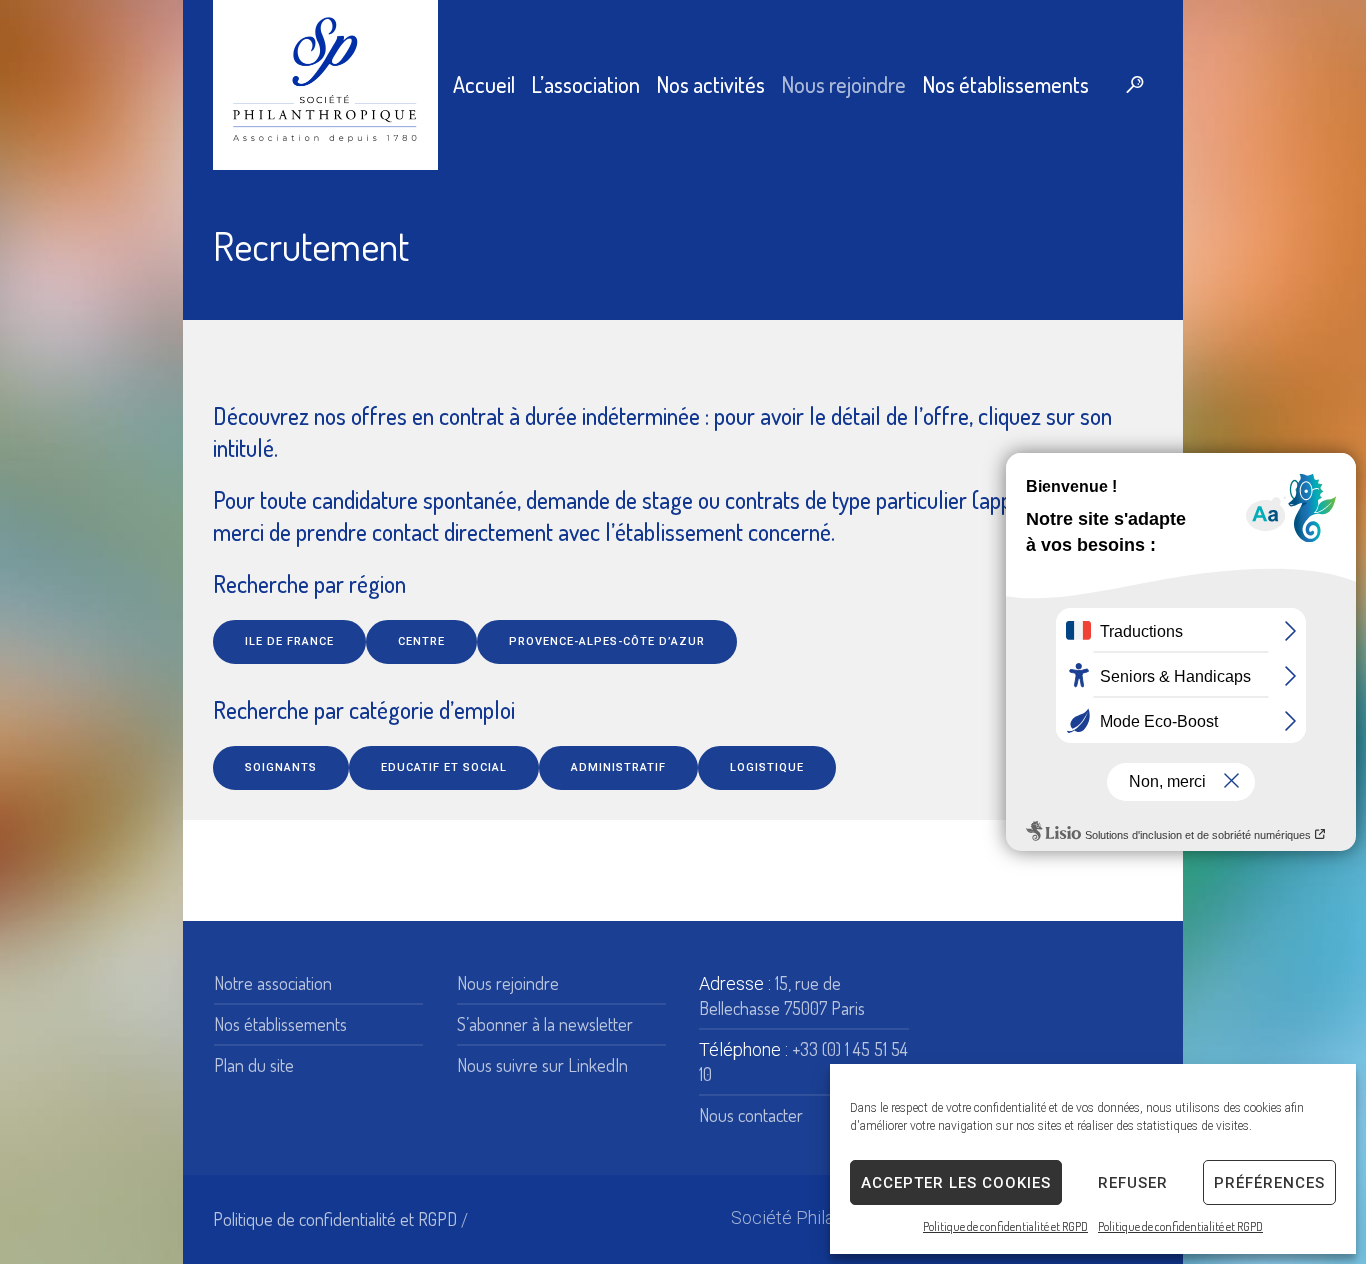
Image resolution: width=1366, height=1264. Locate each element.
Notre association (273, 983)
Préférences (1269, 1183)
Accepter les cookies (956, 1183)
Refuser (1133, 1183)
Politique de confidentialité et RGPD (1005, 1226)
